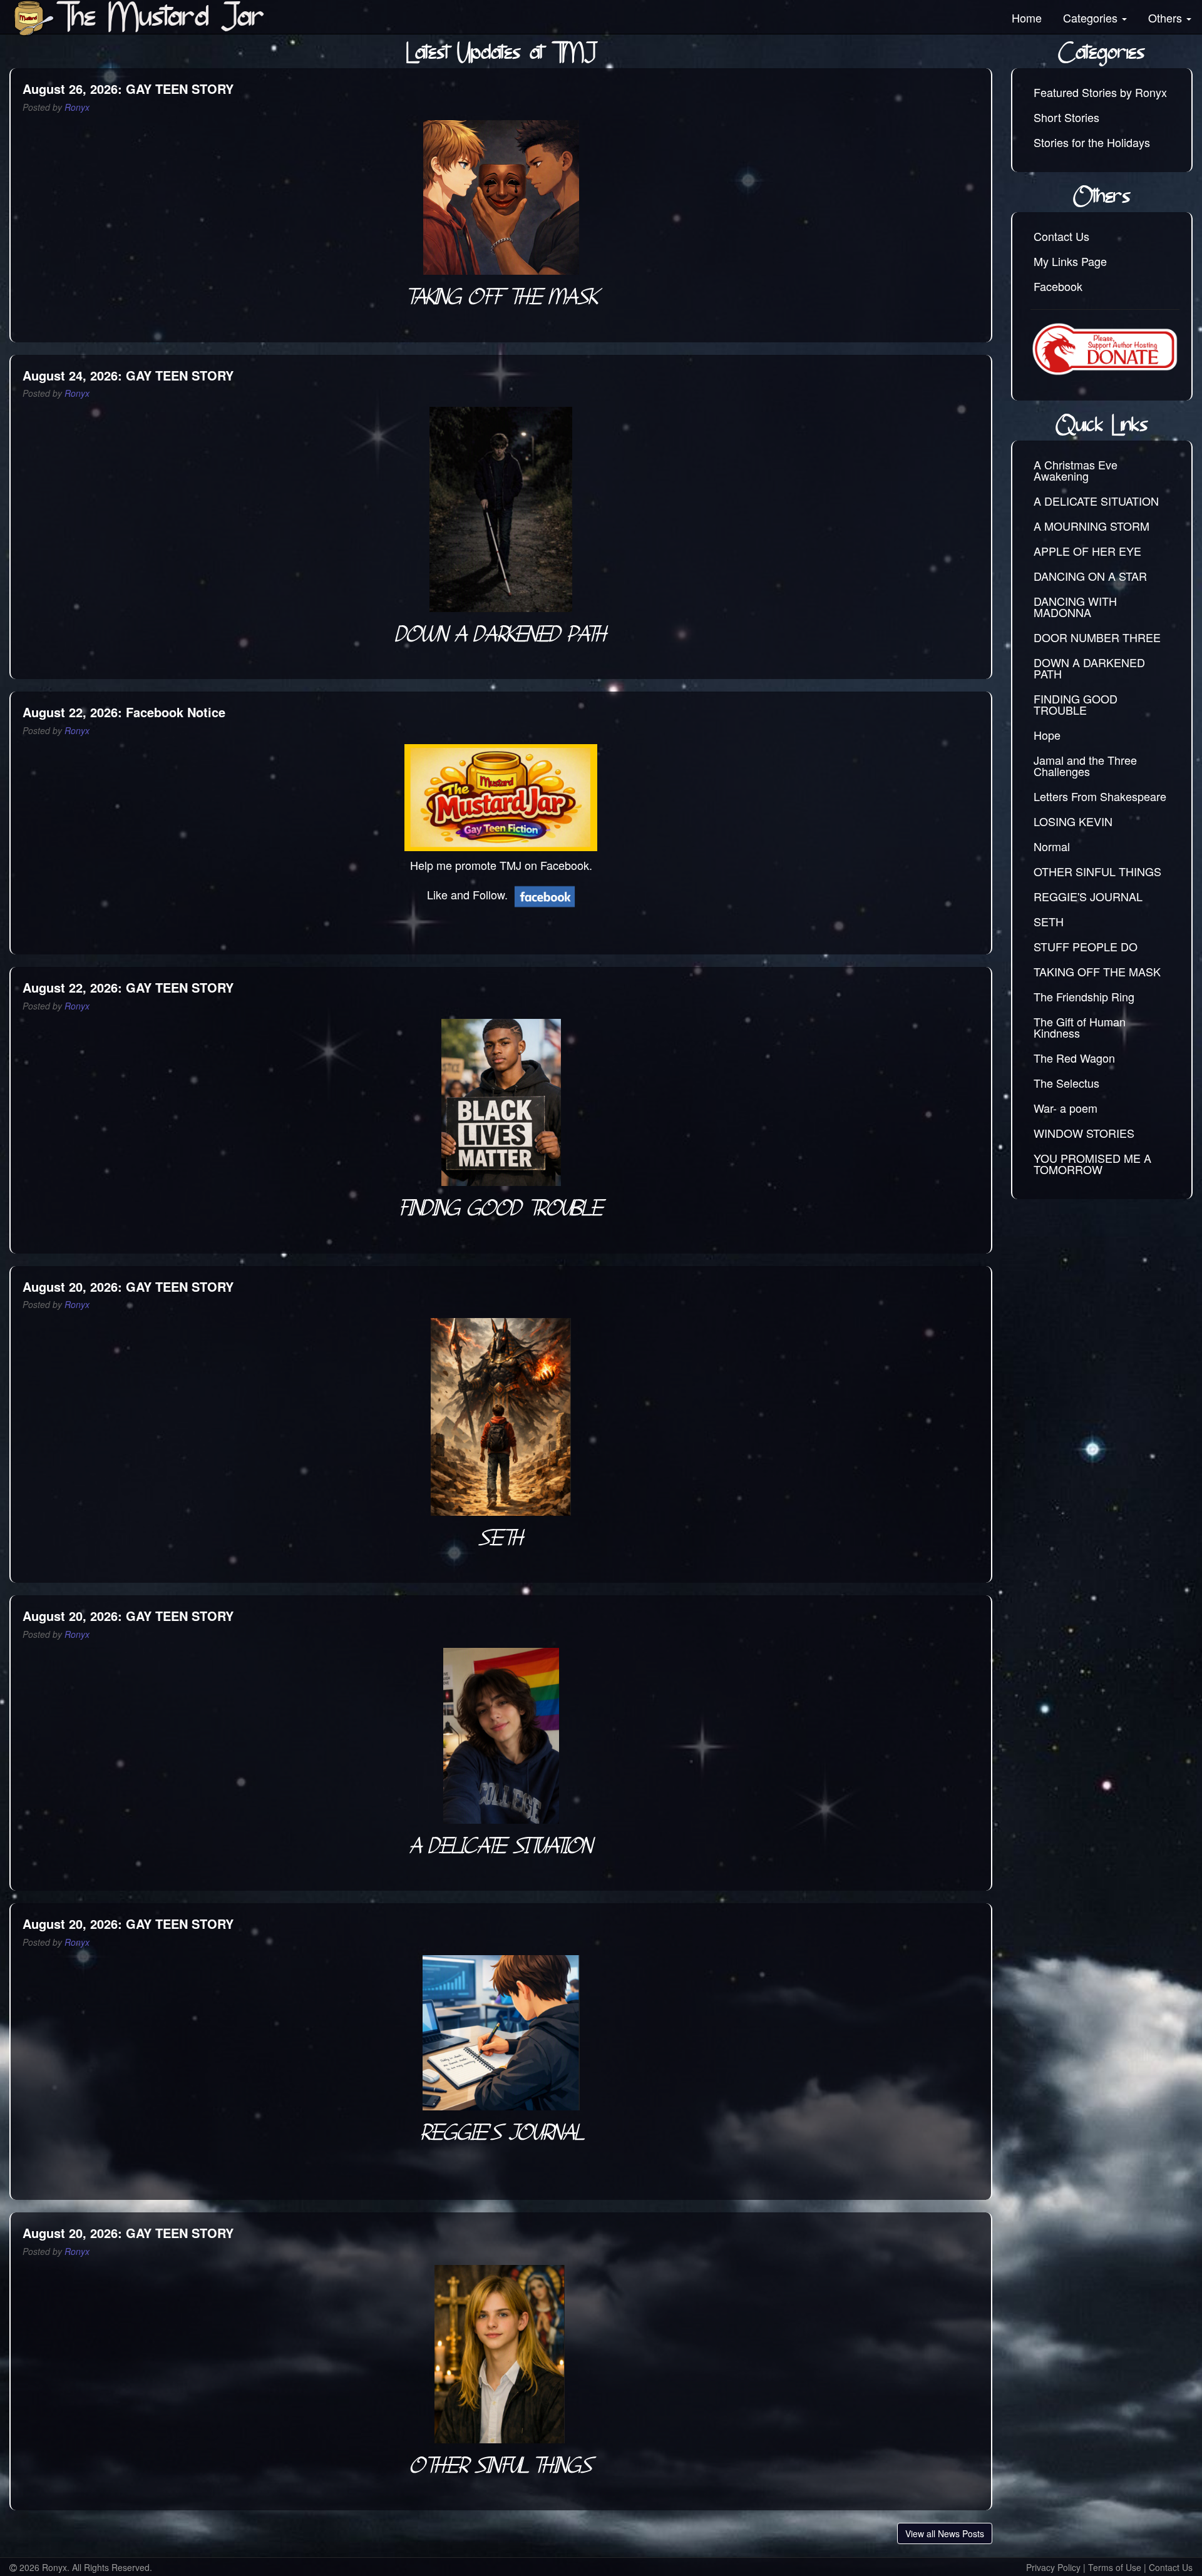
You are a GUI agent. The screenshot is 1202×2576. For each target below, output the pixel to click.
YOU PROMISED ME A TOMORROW (1092, 1163)
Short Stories (1066, 117)
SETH (1049, 921)
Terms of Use (1115, 2567)
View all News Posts (945, 2533)
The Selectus (1066, 1083)
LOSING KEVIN (1073, 821)
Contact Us (1061, 236)
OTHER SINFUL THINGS (1097, 871)
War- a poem (1066, 1108)
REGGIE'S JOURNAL (1088, 896)
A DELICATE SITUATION (1096, 501)
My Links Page (1070, 261)
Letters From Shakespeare (1100, 796)
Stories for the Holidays (1092, 142)
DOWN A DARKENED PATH (1089, 668)
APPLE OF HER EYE (1087, 551)
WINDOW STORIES (1084, 1133)
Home (1027, 18)
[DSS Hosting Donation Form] (1105, 349)
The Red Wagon (1074, 1058)
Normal (1052, 846)
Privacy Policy (1053, 2567)
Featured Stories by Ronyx (1100, 92)
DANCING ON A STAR (1090, 576)
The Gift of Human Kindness (1080, 1027)
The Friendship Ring (1084, 996)
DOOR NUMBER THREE (1097, 637)
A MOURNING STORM (1092, 526)
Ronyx (77, 107)
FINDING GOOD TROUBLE (1076, 704)
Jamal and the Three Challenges (1085, 765)
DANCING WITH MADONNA (1075, 606)
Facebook (1058, 286)
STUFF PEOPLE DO (1086, 946)
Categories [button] (1092, 18)
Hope (1047, 735)
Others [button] (1167, 18)
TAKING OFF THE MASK (1097, 971)
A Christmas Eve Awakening (1076, 470)
